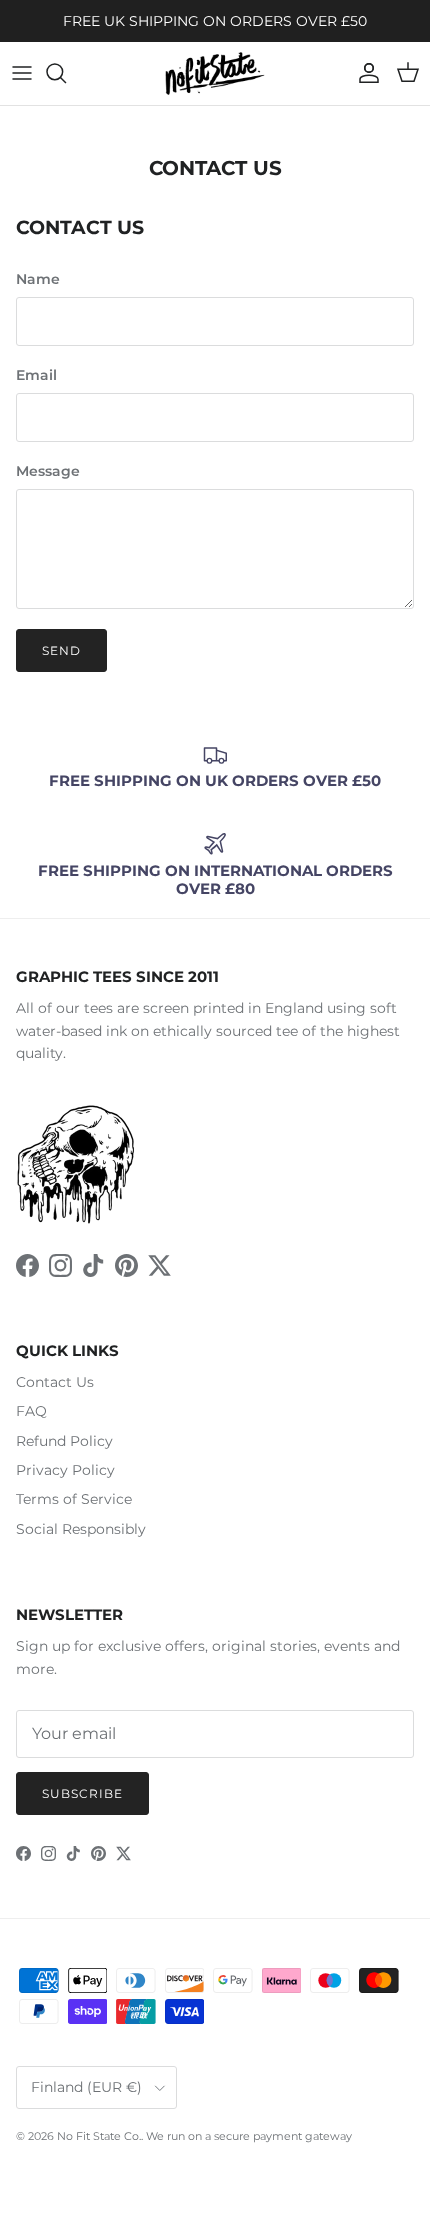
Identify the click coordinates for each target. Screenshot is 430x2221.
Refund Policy (64, 1441)
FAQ (31, 1411)
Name (38, 279)
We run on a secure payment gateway (249, 2136)
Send (61, 650)
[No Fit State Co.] (215, 73)
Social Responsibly (81, 1529)
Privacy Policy (65, 1470)
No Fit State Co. (99, 2136)
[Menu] (22, 73)
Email (36, 375)
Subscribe (82, 1793)
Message (48, 471)
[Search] (66, 73)
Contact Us (55, 1382)
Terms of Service (74, 1499)
